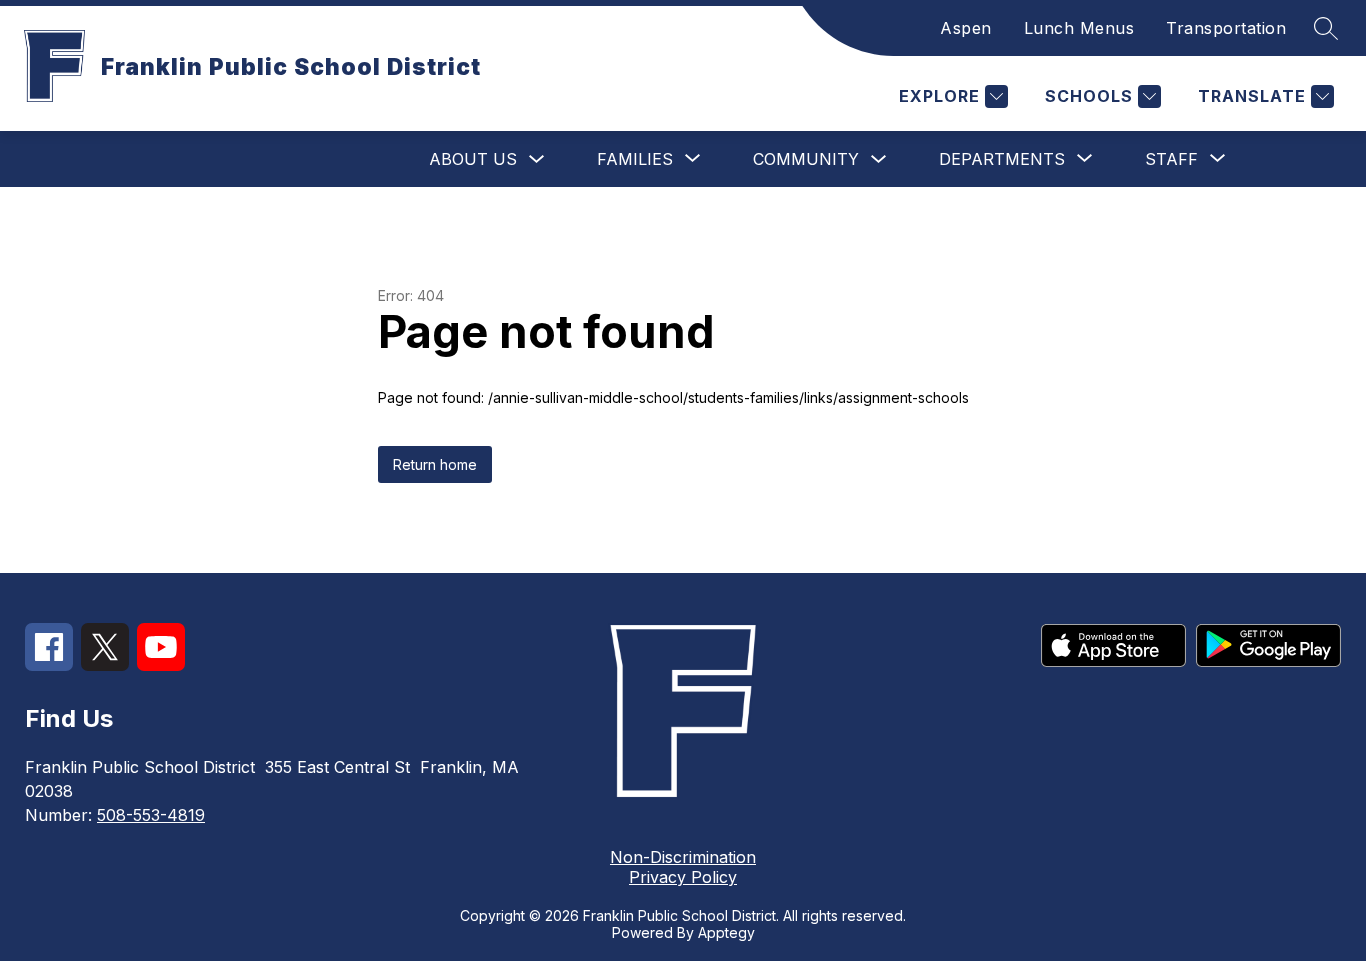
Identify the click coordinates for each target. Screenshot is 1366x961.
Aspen (966, 28)
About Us (473, 159)
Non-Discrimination (683, 857)
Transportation (1226, 28)
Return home (435, 464)
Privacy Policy (683, 877)
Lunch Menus (1079, 28)
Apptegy (726, 932)
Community (806, 159)
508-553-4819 (151, 815)
